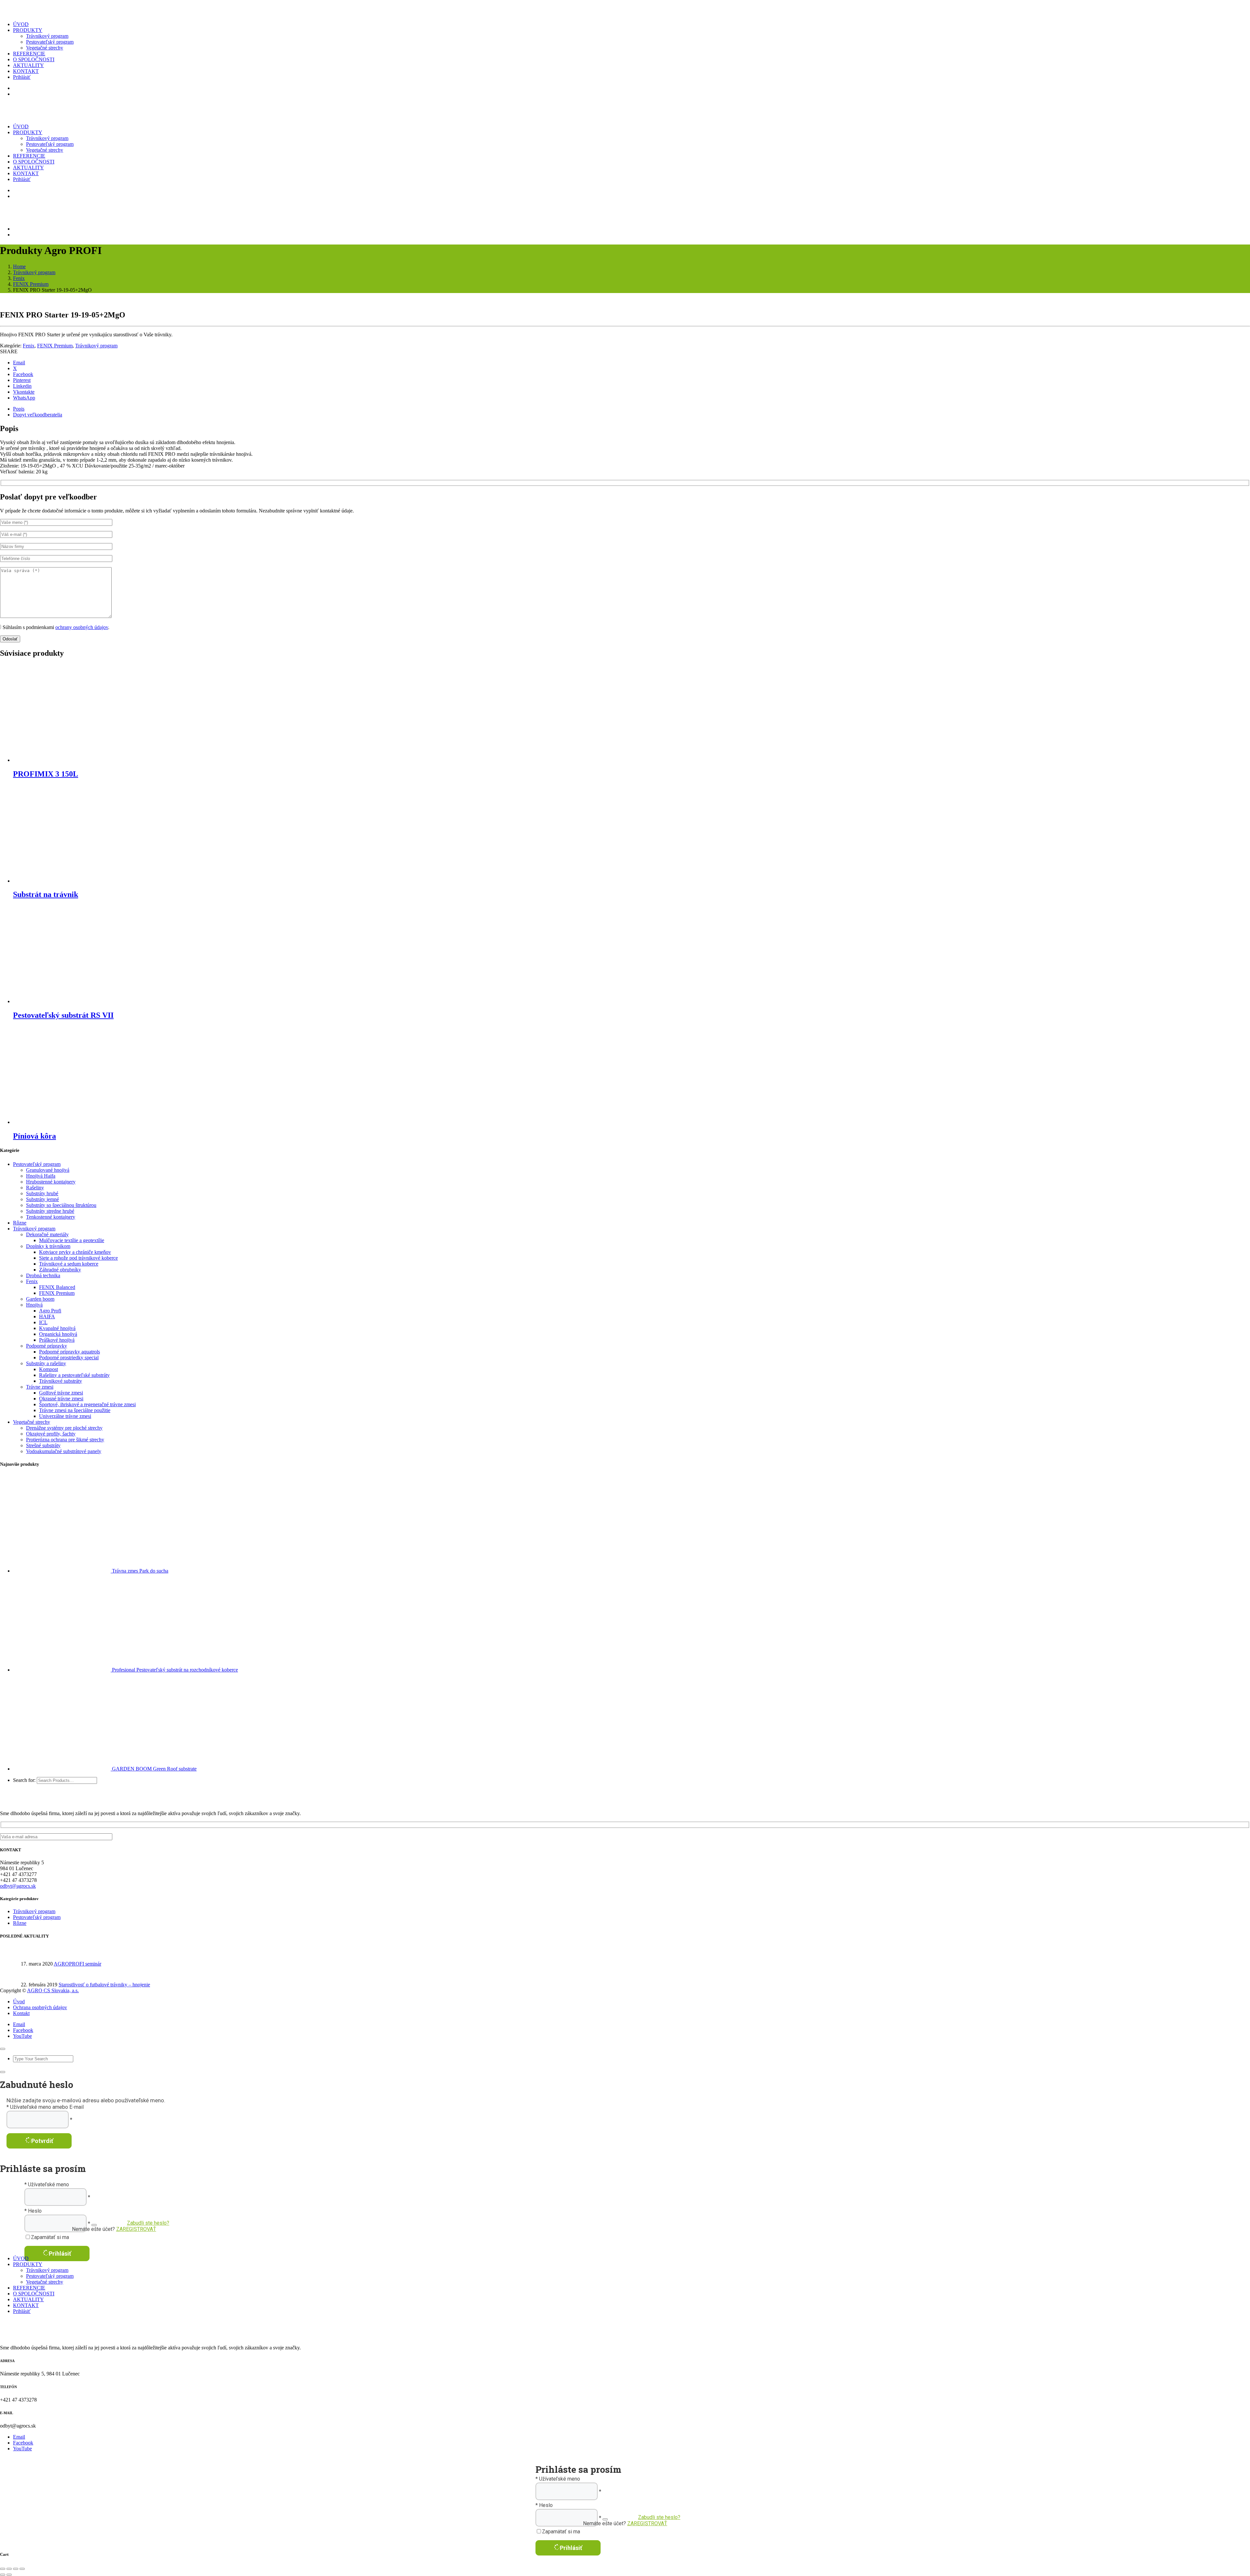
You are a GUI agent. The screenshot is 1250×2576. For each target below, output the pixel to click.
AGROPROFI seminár (77, 1964)
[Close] (3, 2049)
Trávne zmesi (40, 1387)
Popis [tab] (19, 409)
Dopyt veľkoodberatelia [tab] (38, 415)
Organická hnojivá (58, 1334)
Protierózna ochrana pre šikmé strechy (65, 1440)
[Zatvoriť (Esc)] (22, 2569)
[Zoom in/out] (3, 2569)
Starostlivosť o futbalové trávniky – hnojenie (104, 1985)
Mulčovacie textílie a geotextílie (72, 1240)
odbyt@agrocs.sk (18, 1886)
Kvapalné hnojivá (57, 1328)
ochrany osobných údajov (82, 627)
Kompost (49, 1369)
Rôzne (20, 1223)
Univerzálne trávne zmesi (65, 1416)
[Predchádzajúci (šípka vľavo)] (3, 2575)
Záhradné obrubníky (60, 1270)
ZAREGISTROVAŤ (136, 2229)
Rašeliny (35, 1188)
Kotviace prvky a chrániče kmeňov (75, 1252)
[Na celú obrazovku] (9, 2569)
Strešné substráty (43, 1445)
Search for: (24, 1780)
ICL (43, 1322)
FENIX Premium (31, 284)
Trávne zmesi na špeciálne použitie (75, 1410)
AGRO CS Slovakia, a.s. (53, 1990)
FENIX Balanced (57, 1287)
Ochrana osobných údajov (40, 2007)
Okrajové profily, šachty (51, 1434)
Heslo (35, 2211)
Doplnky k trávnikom (48, 1246)
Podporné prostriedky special (69, 1358)
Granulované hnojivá (48, 1170)
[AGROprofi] (52, 13)
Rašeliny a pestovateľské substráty (74, 1375)
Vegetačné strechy (45, 48)
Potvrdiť (42, 2141)
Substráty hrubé (42, 1193)
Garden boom (40, 1299)
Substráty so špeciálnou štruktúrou (61, 1205)
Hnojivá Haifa (41, 1176)
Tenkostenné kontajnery (51, 1217)
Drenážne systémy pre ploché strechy (64, 1428)
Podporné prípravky (47, 1346)
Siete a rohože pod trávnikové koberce (78, 1258)
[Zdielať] (16, 2569)
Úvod (19, 2002)
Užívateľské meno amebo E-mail (47, 2107)
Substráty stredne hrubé (50, 1211)
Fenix (19, 278)
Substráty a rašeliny (46, 1363)
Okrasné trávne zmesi (61, 1399)
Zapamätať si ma (50, 2237)
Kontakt (21, 2013)
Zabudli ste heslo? (148, 2223)
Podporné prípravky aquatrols (69, 1352)
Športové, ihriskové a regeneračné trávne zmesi (87, 1404)
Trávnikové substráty (61, 1381)
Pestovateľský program (50, 42)
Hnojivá (34, 1305)
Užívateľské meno (49, 2184)
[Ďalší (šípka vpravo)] (9, 2575)
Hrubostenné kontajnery (51, 1182)
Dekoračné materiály (47, 1234)
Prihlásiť (60, 2254)
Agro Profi (50, 1311)
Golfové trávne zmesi (61, 1393)
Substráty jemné (42, 1199)
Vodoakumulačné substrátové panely (64, 1451)
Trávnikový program (47, 36)
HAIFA (47, 1316)
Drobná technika (43, 1275)
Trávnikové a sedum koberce (69, 1264)
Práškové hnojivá (57, 1340)
